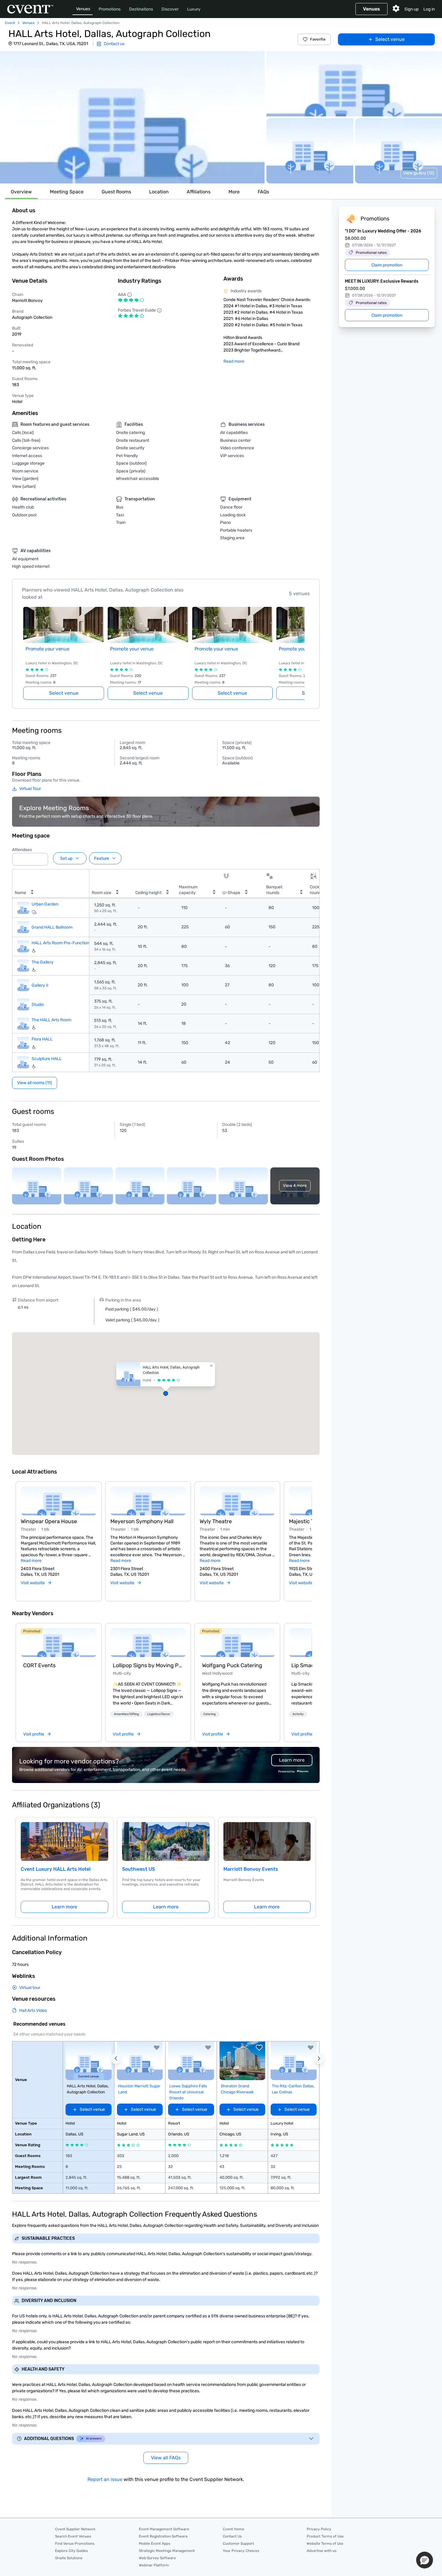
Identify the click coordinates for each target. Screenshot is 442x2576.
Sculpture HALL (47, 1059)
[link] (58, 1643)
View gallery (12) (419, 173)
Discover (170, 9)
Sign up (411, 9)
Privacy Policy (319, 2529)
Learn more (64, 1907)
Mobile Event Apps (155, 2544)
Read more (234, 361)
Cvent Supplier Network (75, 2529)
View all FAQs (166, 2458)
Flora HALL (42, 1039)
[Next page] (301, 646)
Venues (83, 9)
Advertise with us (322, 2551)
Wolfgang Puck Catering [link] (232, 1665)
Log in (429, 9)
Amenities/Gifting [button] (126, 1714)
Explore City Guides (71, 2551)
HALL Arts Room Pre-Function (60, 943)
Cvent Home (233, 2529)
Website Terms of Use (325, 2544)
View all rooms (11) (35, 1083)
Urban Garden (45, 904)
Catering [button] (209, 1714)
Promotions (110, 9)
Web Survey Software (157, 2558)
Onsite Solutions (69, 2558)
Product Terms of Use (325, 2536)
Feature (102, 858)
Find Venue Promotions (75, 2544)
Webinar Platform (154, 2565)
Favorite (318, 39)
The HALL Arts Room (51, 1020)
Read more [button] (31, 1561)
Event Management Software (164, 2529)
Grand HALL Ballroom (52, 927)
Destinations (141, 9)
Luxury (194, 9)
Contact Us (232, 2536)
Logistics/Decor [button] (159, 1714)
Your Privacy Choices (241, 2551)
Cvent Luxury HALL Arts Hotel (56, 1869)
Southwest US (138, 1869)
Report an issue (105, 2479)
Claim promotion (387, 265)
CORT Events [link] (39, 1665)
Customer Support (238, 2544)
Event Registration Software (163, 2536)
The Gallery (43, 962)
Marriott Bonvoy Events (251, 1869)
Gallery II (40, 985)
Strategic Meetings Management (167, 2551)
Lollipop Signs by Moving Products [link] (148, 1665)
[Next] (309, 1534)
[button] (132, 117)
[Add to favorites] (157, 2048)
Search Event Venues (73, 2536)
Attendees (22, 850)
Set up (66, 858)
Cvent (10, 23)
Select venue (390, 39)
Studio (38, 1004)
